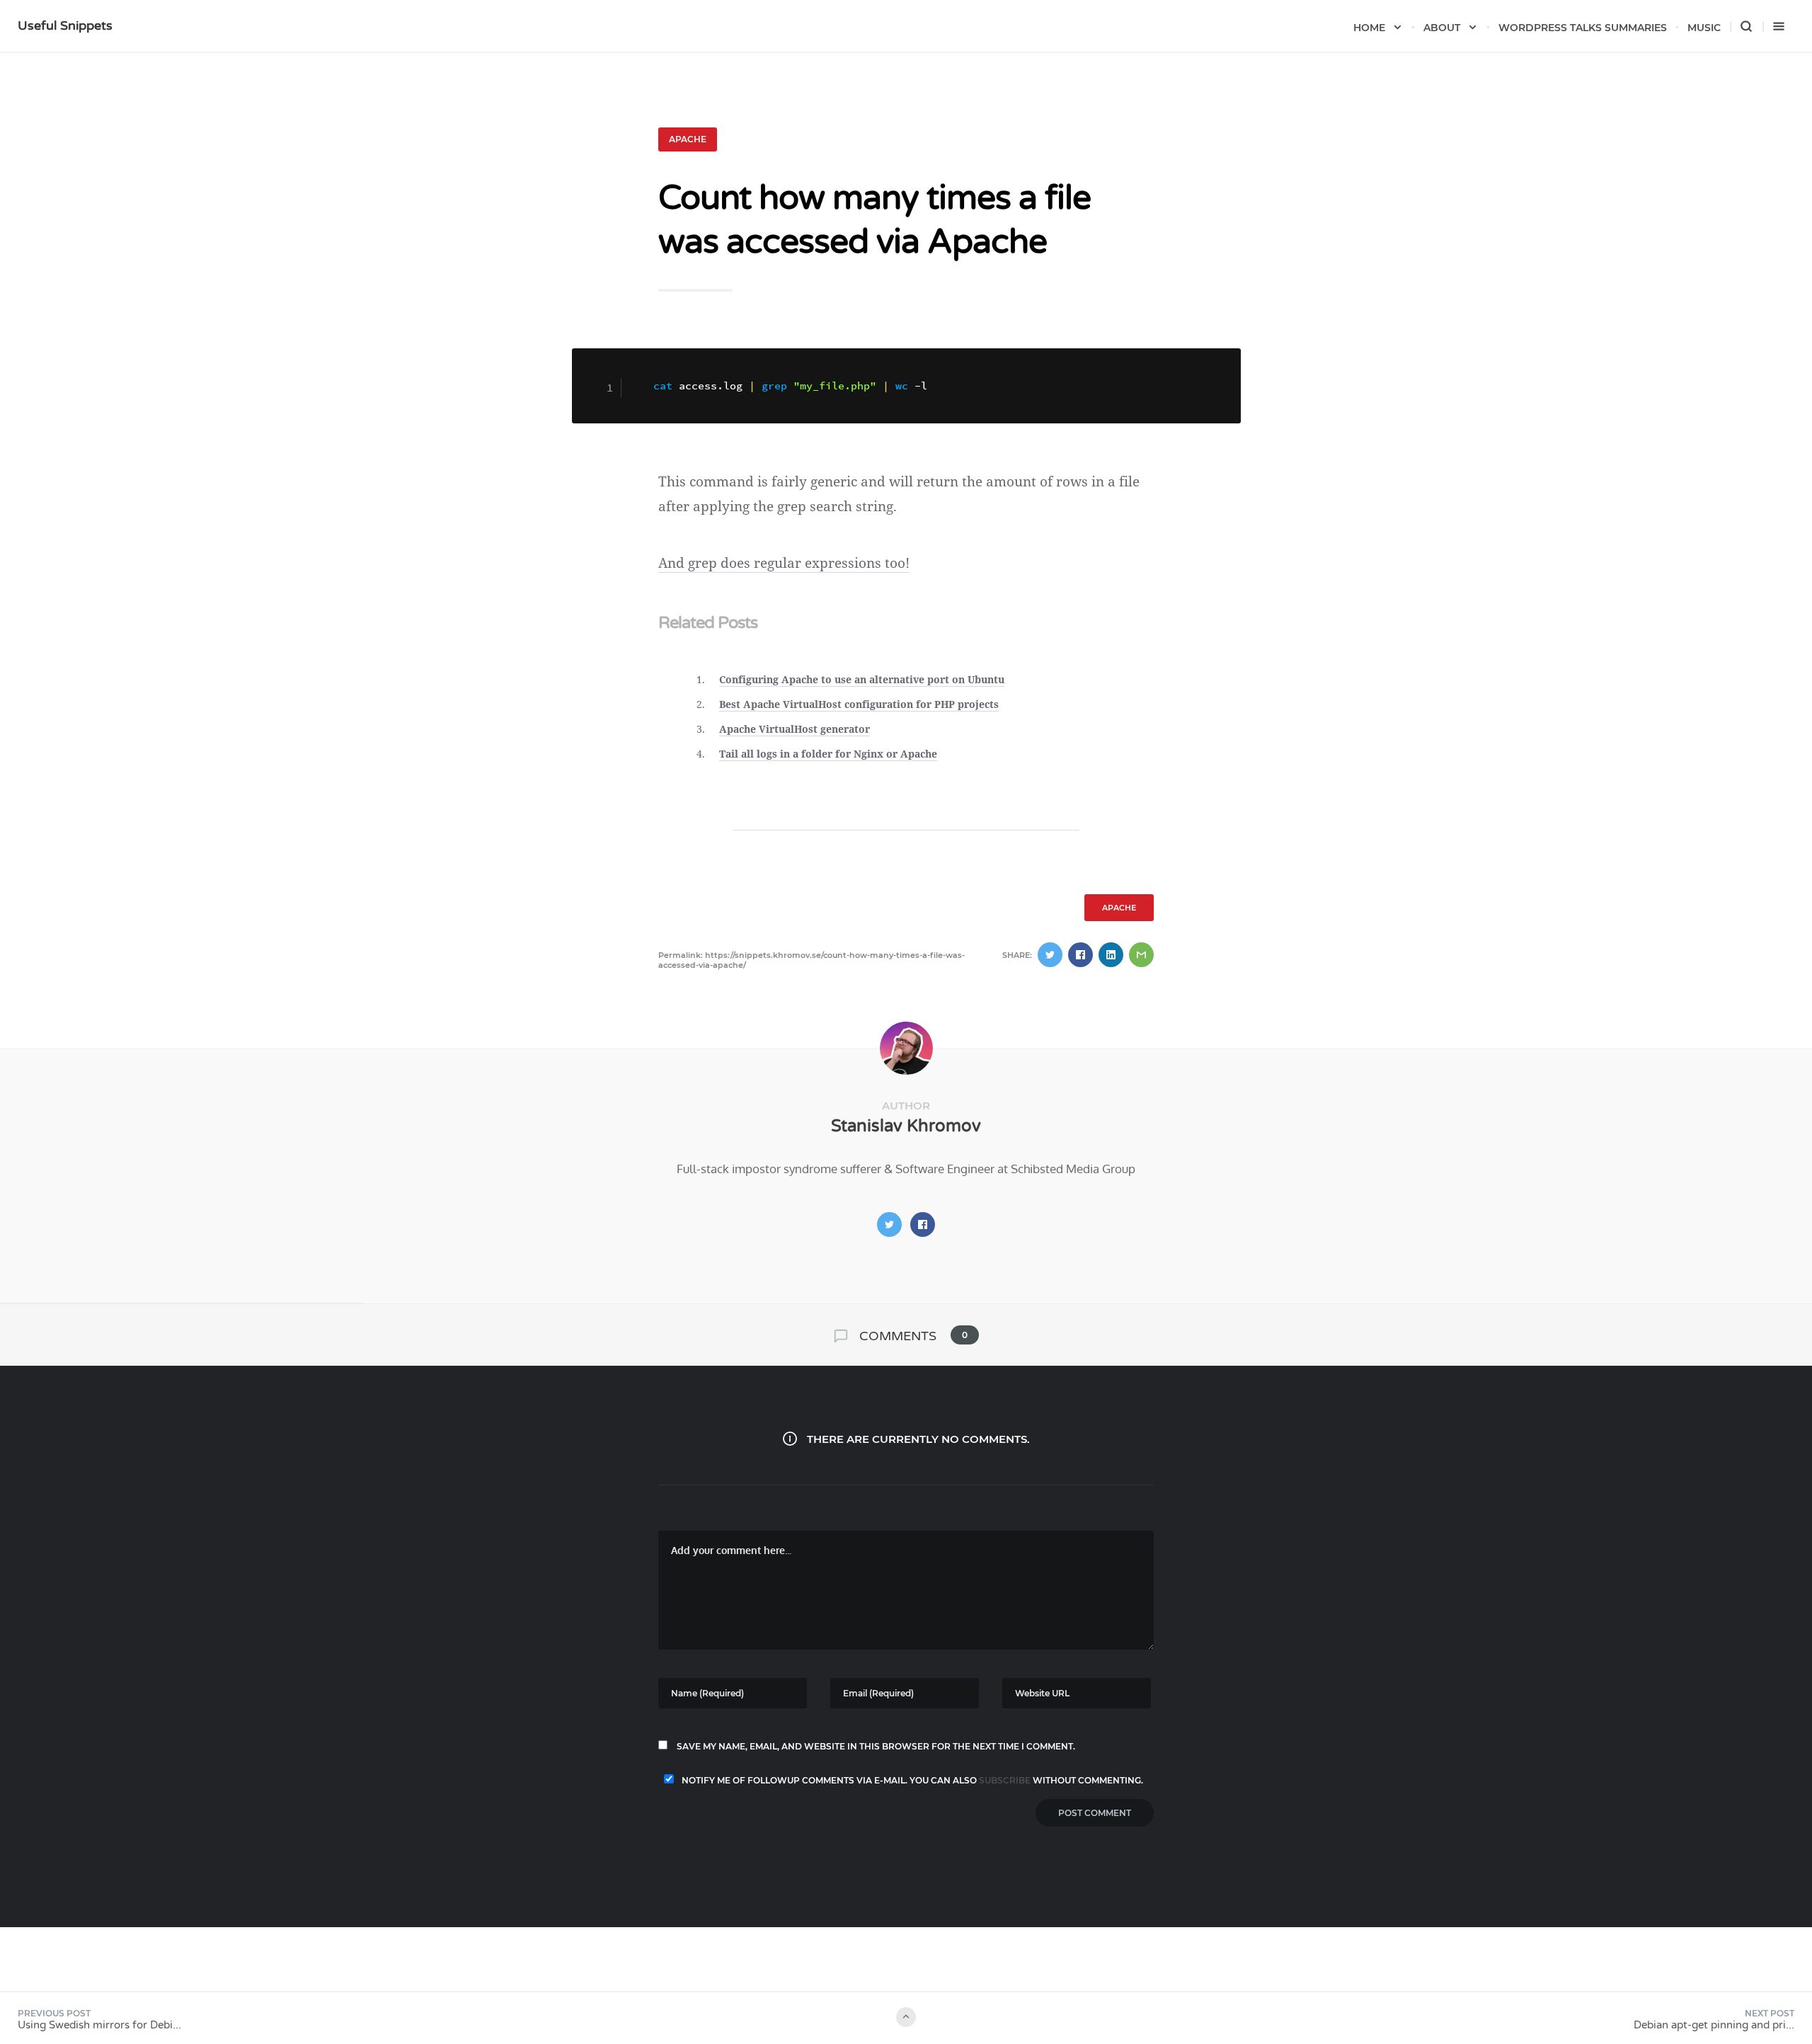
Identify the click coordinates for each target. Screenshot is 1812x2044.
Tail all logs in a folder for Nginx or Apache (828, 754)
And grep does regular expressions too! (784, 563)
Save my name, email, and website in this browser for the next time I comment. (876, 1746)
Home (1369, 28)
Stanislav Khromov (906, 1126)
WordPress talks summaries (1583, 28)
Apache (688, 139)
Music (1704, 28)
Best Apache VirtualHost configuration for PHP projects (859, 704)
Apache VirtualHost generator (795, 729)
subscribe (1005, 1780)
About (1442, 28)
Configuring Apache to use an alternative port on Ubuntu (862, 679)
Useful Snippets (65, 25)
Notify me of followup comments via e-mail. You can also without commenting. (911, 1780)
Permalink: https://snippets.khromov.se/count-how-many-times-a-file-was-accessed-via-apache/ (812, 960)
